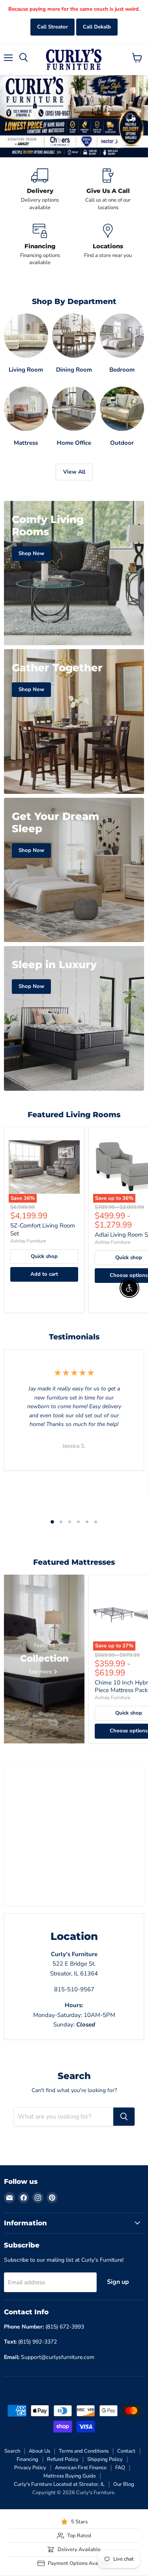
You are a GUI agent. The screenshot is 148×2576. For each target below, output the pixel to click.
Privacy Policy (30, 2468)
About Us (39, 2451)
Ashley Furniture (28, 1241)
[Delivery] (40, 190)
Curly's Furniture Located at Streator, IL (59, 2484)
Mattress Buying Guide (70, 2476)
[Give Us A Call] (108, 190)
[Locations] (108, 245)
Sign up (118, 2282)
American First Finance (81, 2468)
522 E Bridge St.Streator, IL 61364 (74, 1964)
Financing (27, 2459)
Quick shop (44, 1256)
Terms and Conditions (84, 2451)
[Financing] (40, 245)
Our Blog (124, 2484)
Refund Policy (63, 2459)
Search (12, 2451)
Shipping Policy (105, 2459)
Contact (126, 2451)
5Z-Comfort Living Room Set (43, 1229)
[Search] (124, 2117)
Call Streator (52, 27)
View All (74, 472)
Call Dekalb (97, 27)
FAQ (120, 2468)
